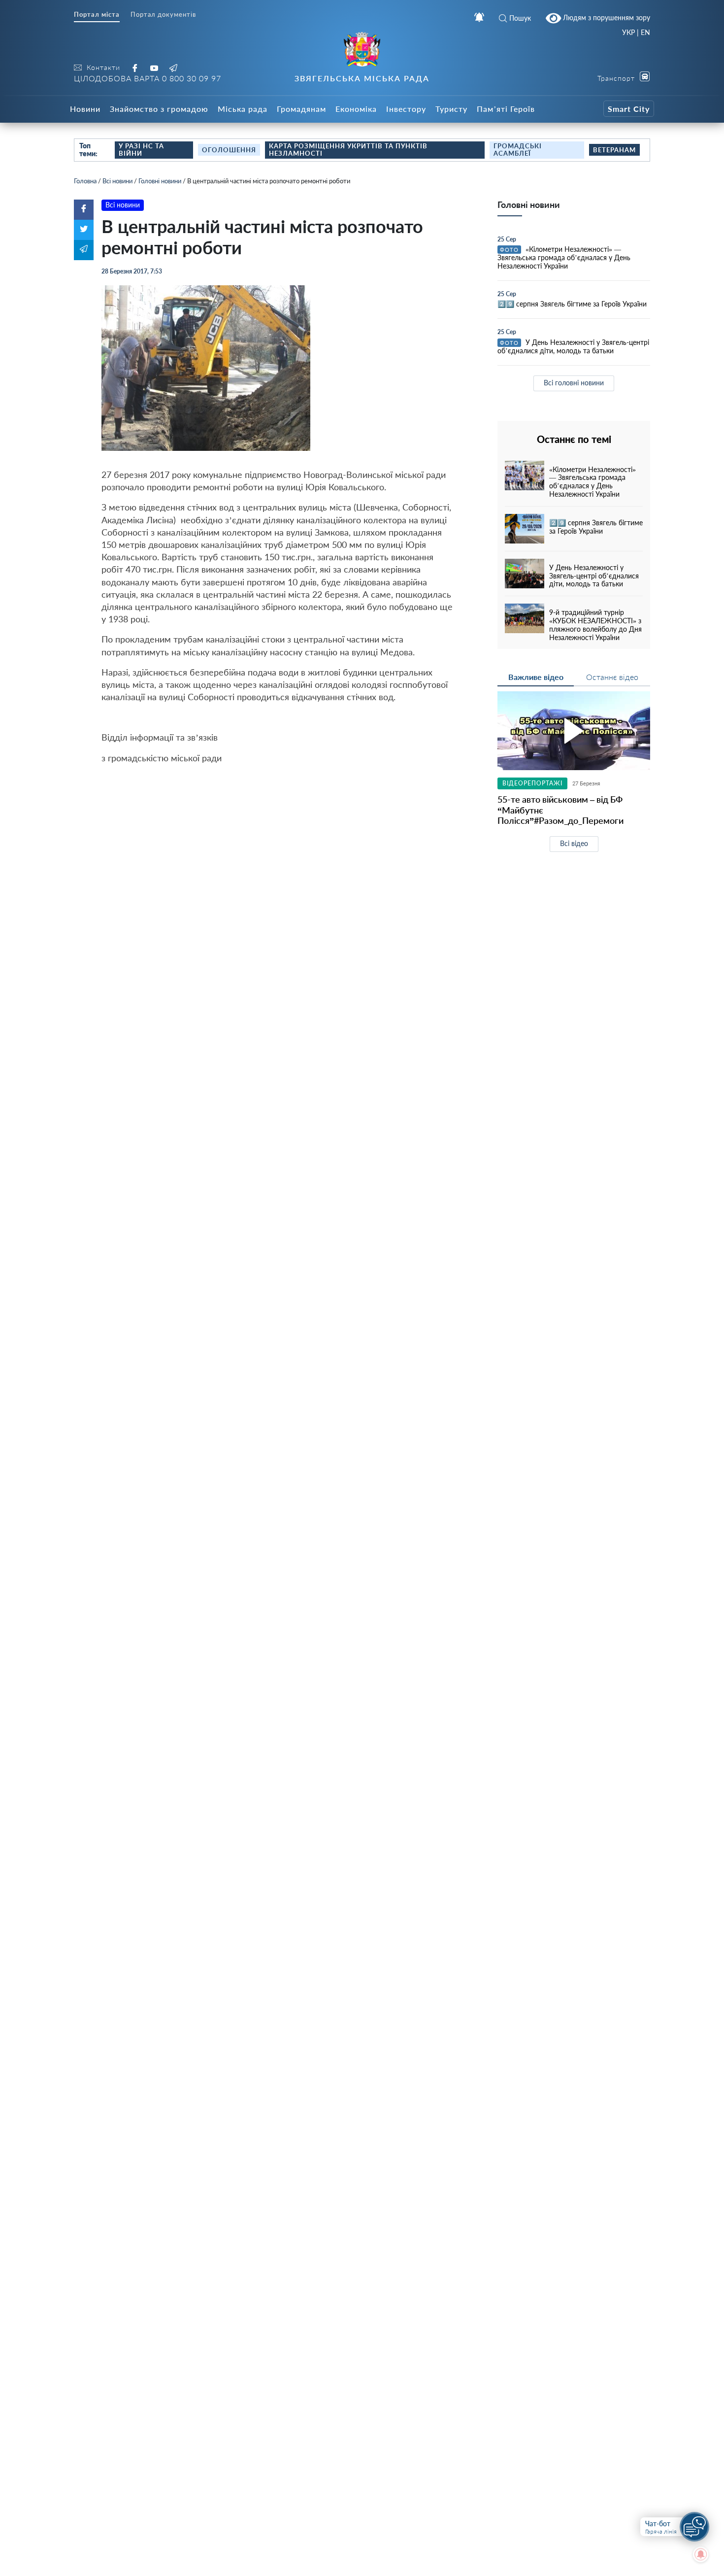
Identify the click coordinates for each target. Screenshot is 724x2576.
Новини (85, 109)
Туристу (451, 109)
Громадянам (301, 109)
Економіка (356, 109)
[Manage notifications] (701, 2554)
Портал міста (97, 15)
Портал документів (163, 15)
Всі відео (574, 843)
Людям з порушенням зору (606, 17)
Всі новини (117, 181)
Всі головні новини (574, 383)
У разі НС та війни (141, 150)
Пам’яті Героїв (506, 109)
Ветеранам (614, 150)
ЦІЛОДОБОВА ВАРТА (148, 78)
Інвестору (406, 109)
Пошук (520, 18)
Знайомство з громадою (159, 109)
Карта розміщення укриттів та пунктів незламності (348, 150)
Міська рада (243, 109)
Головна (85, 181)
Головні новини (160, 181)
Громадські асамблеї (518, 150)
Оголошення (229, 150)
